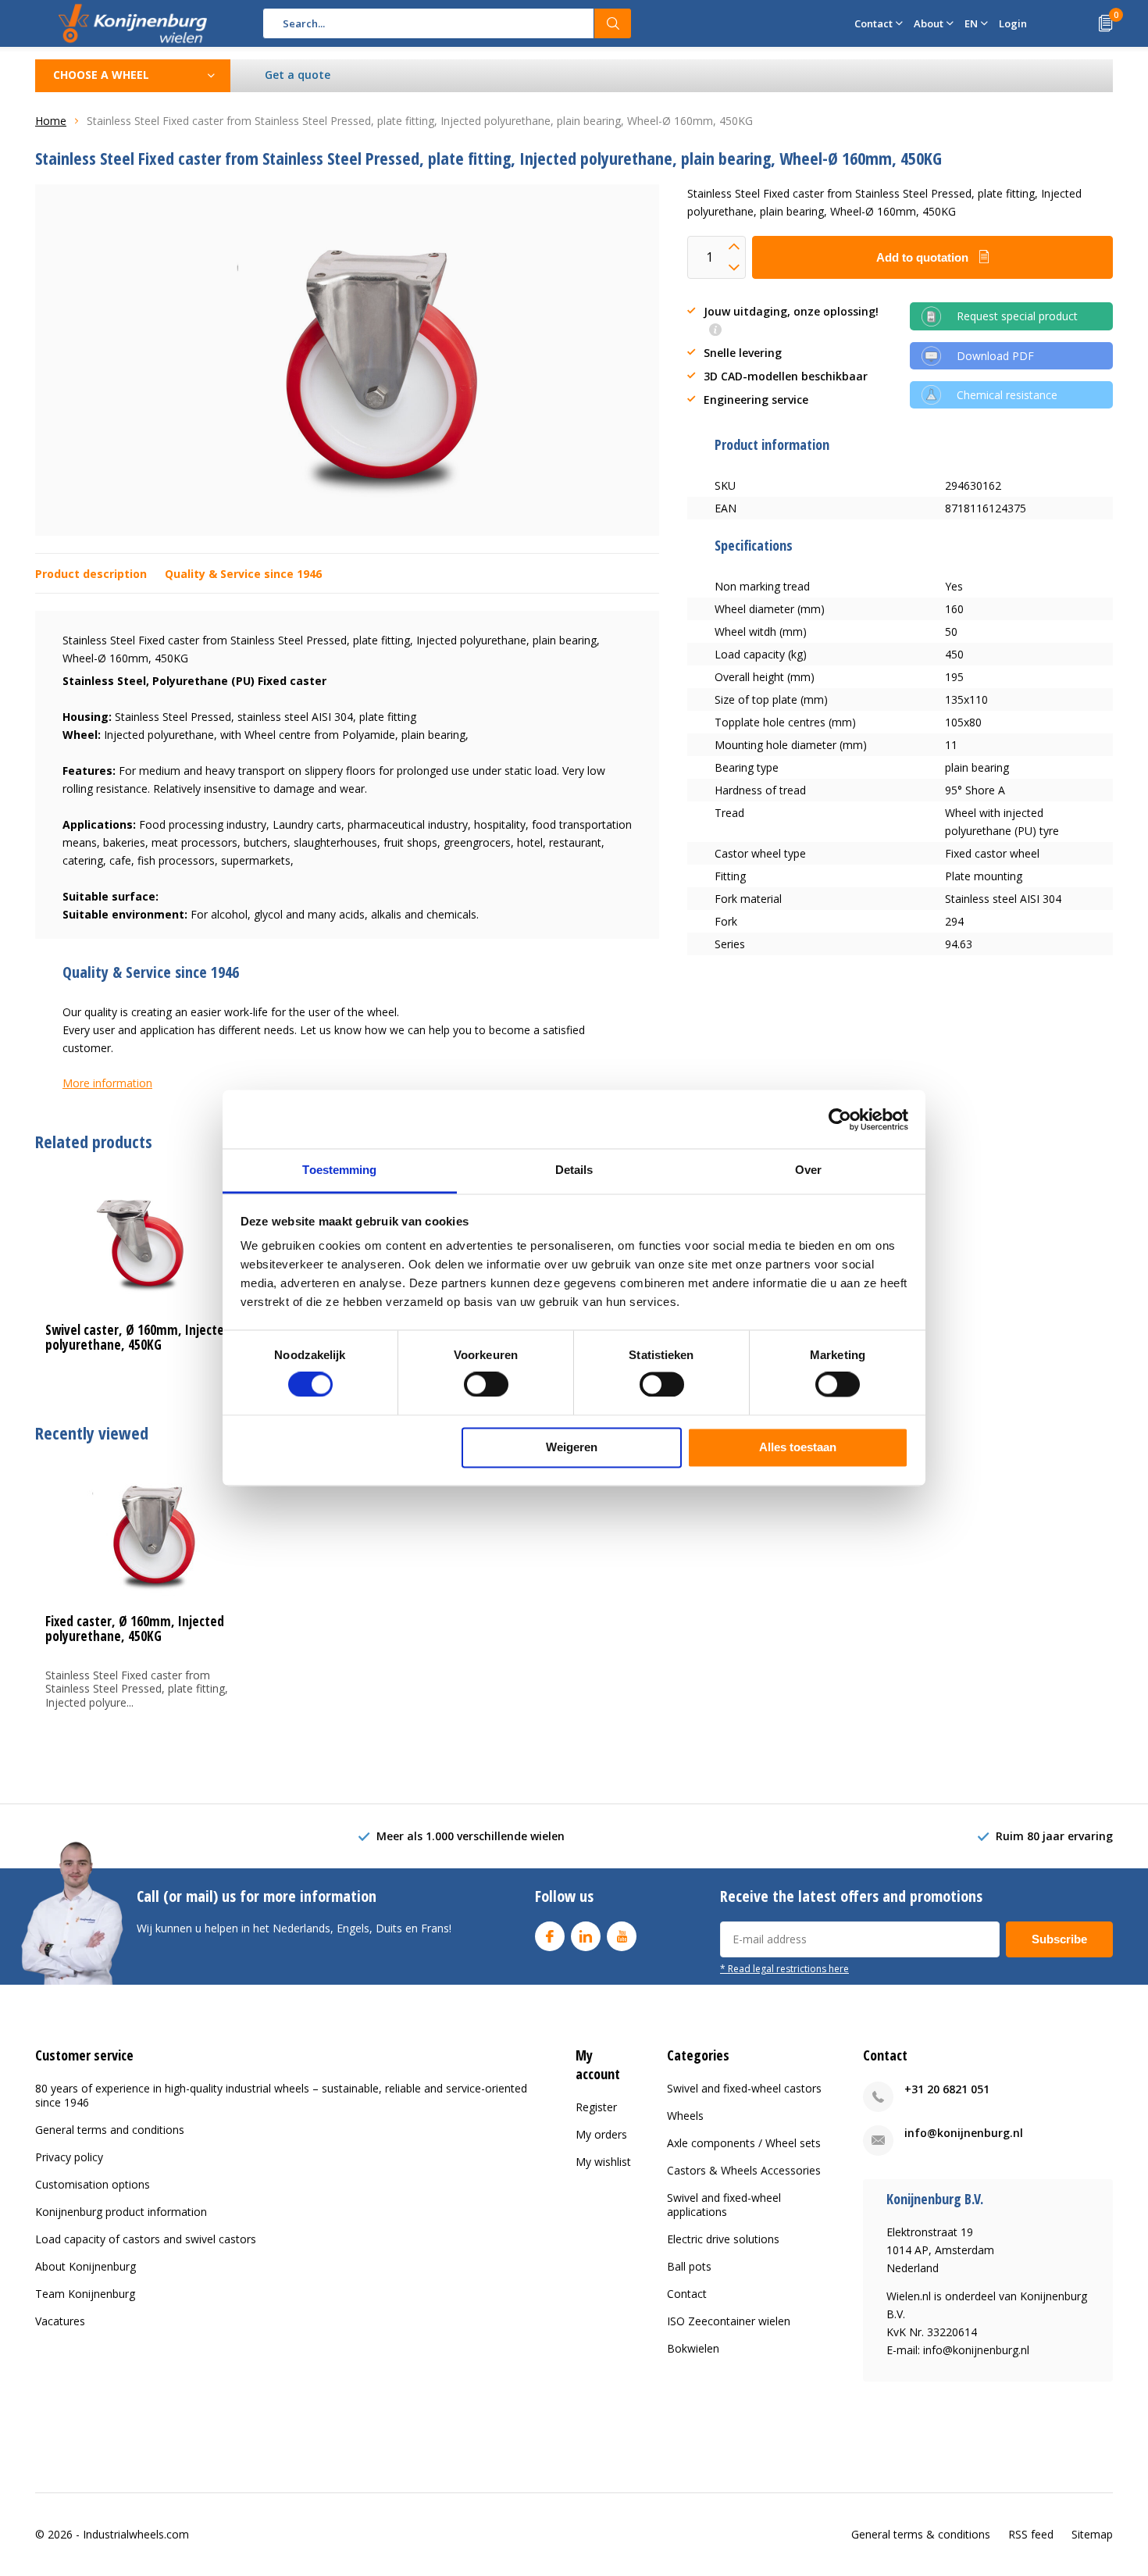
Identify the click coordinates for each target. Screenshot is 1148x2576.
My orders (601, 2134)
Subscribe (1059, 1939)
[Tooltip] (715, 331)
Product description (91, 574)
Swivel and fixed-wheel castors (744, 2088)
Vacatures (60, 2321)
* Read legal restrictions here (784, 1968)
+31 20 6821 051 (947, 2089)
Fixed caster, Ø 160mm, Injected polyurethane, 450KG (135, 1629)
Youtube (622, 1936)
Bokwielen (693, 2348)
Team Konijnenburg (85, 2294)
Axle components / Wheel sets (744, 2143)
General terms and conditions (110, 2130)
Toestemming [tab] (339, 1170)
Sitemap (1092, 2534)
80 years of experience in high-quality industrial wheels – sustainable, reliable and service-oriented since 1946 (281, 2095)
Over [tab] (808, 1170)
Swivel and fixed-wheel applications (724, 2205)
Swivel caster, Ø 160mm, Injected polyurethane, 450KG (138, 1337)
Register (596, 2107)
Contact (687, 2294)
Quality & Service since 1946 (243, 574)
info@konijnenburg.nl (964, 2133)
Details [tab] (574, 1170)
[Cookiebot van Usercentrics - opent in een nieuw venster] (840, 1119)
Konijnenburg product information (121, 2212)
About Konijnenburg (86, 2266)
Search (613, 23)
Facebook (550, 1936)
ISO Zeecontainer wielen (729, 2321)
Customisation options (93, 2184)
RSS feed (1031, 2534)
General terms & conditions (921, 2534)
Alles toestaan (798, 1447)
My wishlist (603, 2162)
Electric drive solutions (723, 2239)
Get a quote (298, 75)
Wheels (685, 2116)
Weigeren (572, 1447)
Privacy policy (69, 2157)
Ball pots (689, 2266)
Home (51, 121)
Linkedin (586, 1936)
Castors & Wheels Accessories (744, 2170)
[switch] (486, 1385)
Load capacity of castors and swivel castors (146, 2239)
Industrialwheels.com (136, 2534)
